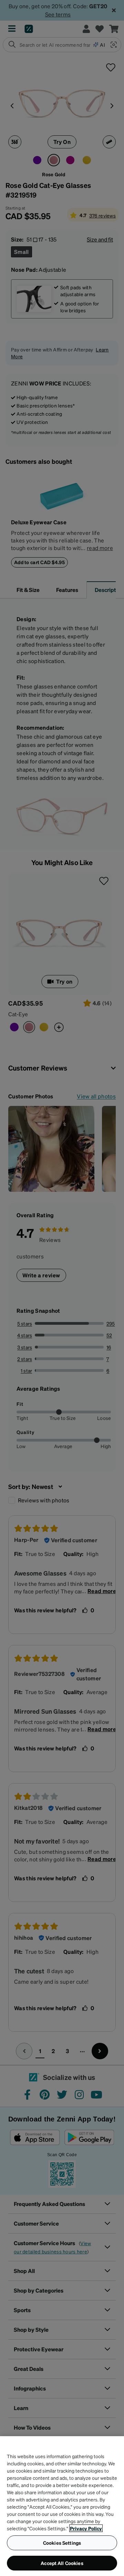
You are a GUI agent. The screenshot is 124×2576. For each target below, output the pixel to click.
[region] (62, 2506)
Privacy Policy (86, 2528)
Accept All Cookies (62, 2563)
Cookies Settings (62, 2543)
